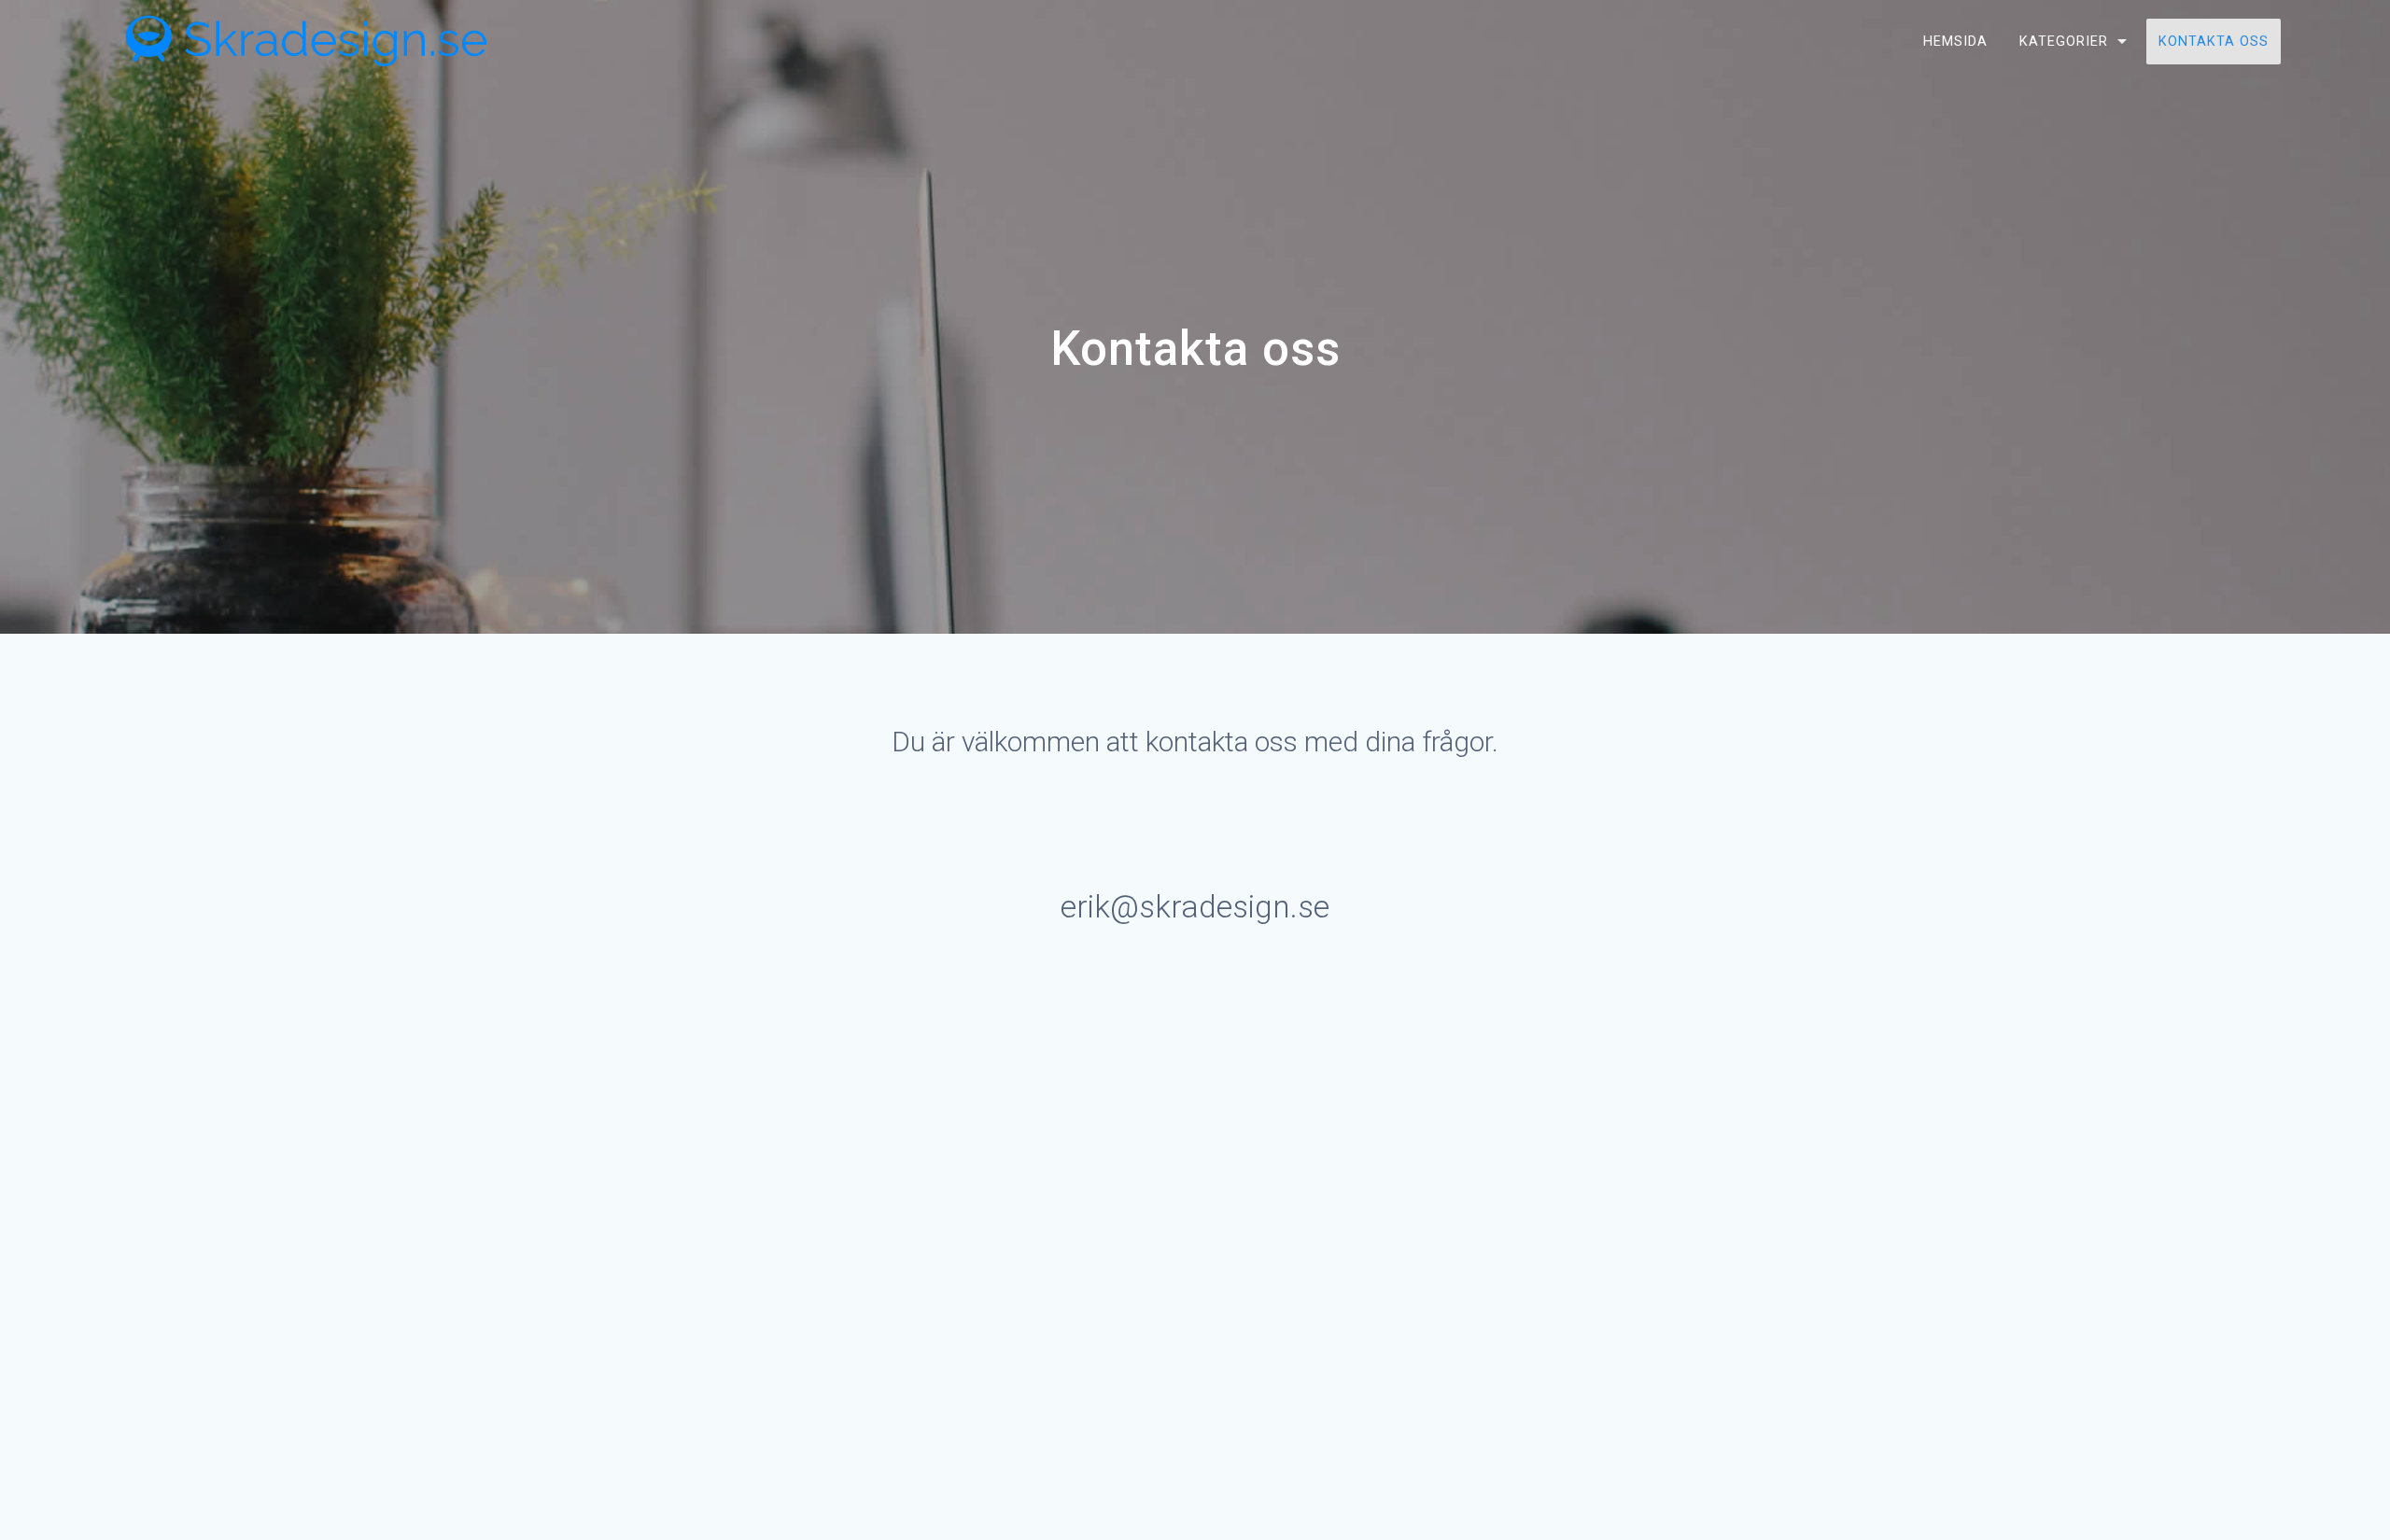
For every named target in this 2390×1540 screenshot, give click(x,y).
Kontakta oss (2214, 42)
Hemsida (1955, 42)
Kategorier (2064, 42)
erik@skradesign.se (1195, 907)
